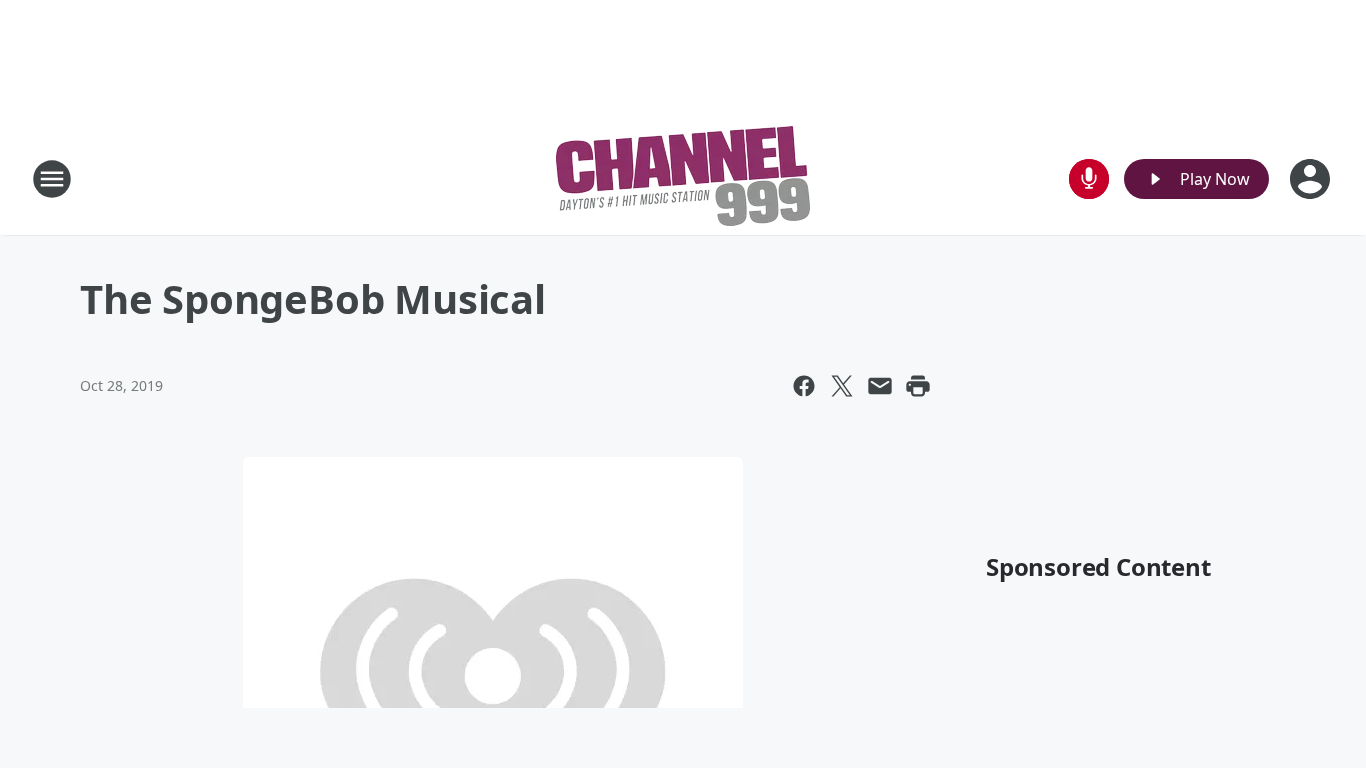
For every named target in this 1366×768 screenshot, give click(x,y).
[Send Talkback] (1089, 179)
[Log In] (1312, 179)
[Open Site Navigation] (52, 179)
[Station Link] (683, 178)
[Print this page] (918, 386)
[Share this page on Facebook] (804, 386)
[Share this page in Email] (880, 386)
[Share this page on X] (842, 386)
